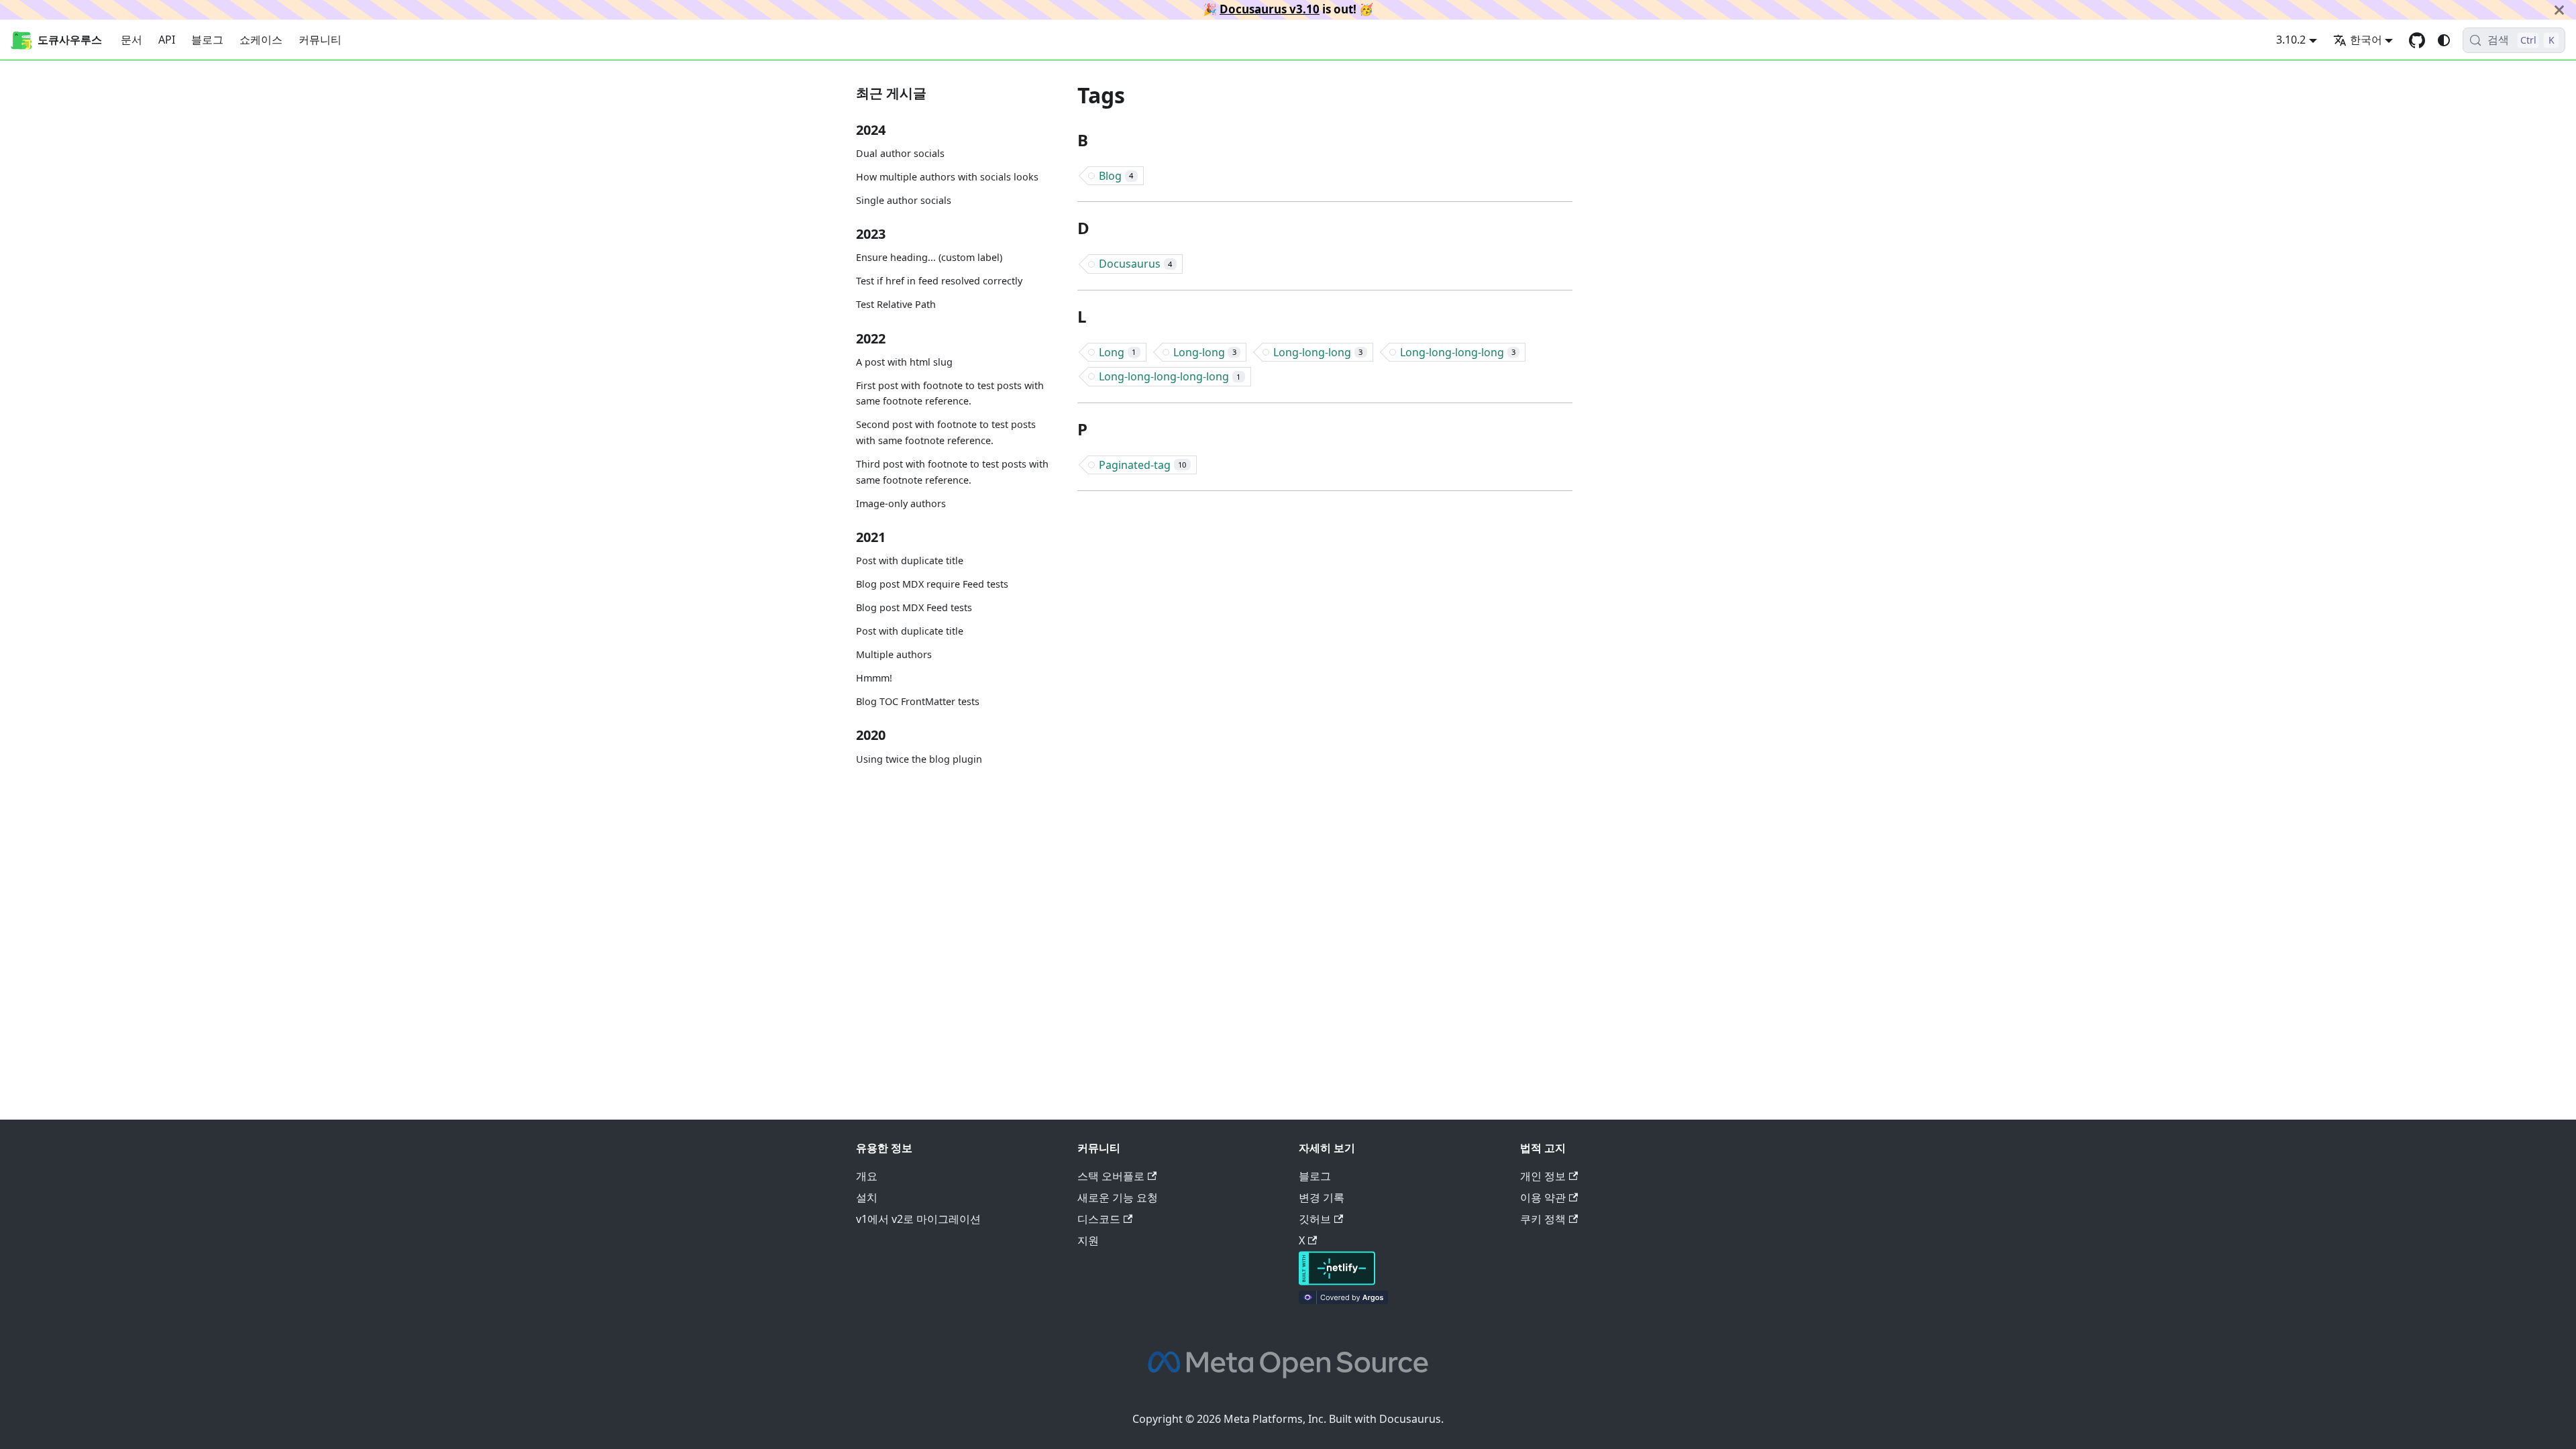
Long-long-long (1318, 352)
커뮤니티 (320, 40)
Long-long (1205, 352)
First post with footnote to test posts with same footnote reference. (950, 393)
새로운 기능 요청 (1118, 1197)
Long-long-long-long (1458, 352)
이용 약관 (1543, 1197)
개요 (867, 1176)
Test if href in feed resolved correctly (939, 281)
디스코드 (1099, 1219)
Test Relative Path (896, 304)
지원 (1088, 1240)
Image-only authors (901, 503)
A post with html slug (904, 362)
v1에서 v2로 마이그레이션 (918, 1219)
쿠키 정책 (1543, 1219)
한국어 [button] (2366, 40)
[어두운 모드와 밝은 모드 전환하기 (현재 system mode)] (2444, 40)
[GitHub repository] (2417, 40)
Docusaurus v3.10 (1270, 9)
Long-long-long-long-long (1170, 376)
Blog (1116, 176)
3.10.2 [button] (2291, 40)
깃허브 (1315, 1219)
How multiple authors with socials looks (947, 177)
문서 (131, 40)
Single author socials (904, 200)
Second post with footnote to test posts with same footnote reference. (946, 432)
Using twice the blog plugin (919, 759)
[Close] (2559, 10)
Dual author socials (900, 153)
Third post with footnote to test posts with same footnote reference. (952, 472)
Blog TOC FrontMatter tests (918, 701)
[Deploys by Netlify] (1337, 1281)
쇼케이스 (261, 40)
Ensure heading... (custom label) (929, 257)
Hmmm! (874, 678)
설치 (867, 1197)
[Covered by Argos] (1343, 1300)
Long (1117, 352)
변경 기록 (1322, 1197)
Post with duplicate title (910, 560)
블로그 (207, 40)
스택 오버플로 (1111, 1176)
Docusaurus (1135, 264)
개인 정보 (1543, 1176)
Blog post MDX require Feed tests (932, 584)
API (167, 40)
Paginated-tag (1142, 465)
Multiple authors (894, 654)
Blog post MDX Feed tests (914, 607)
